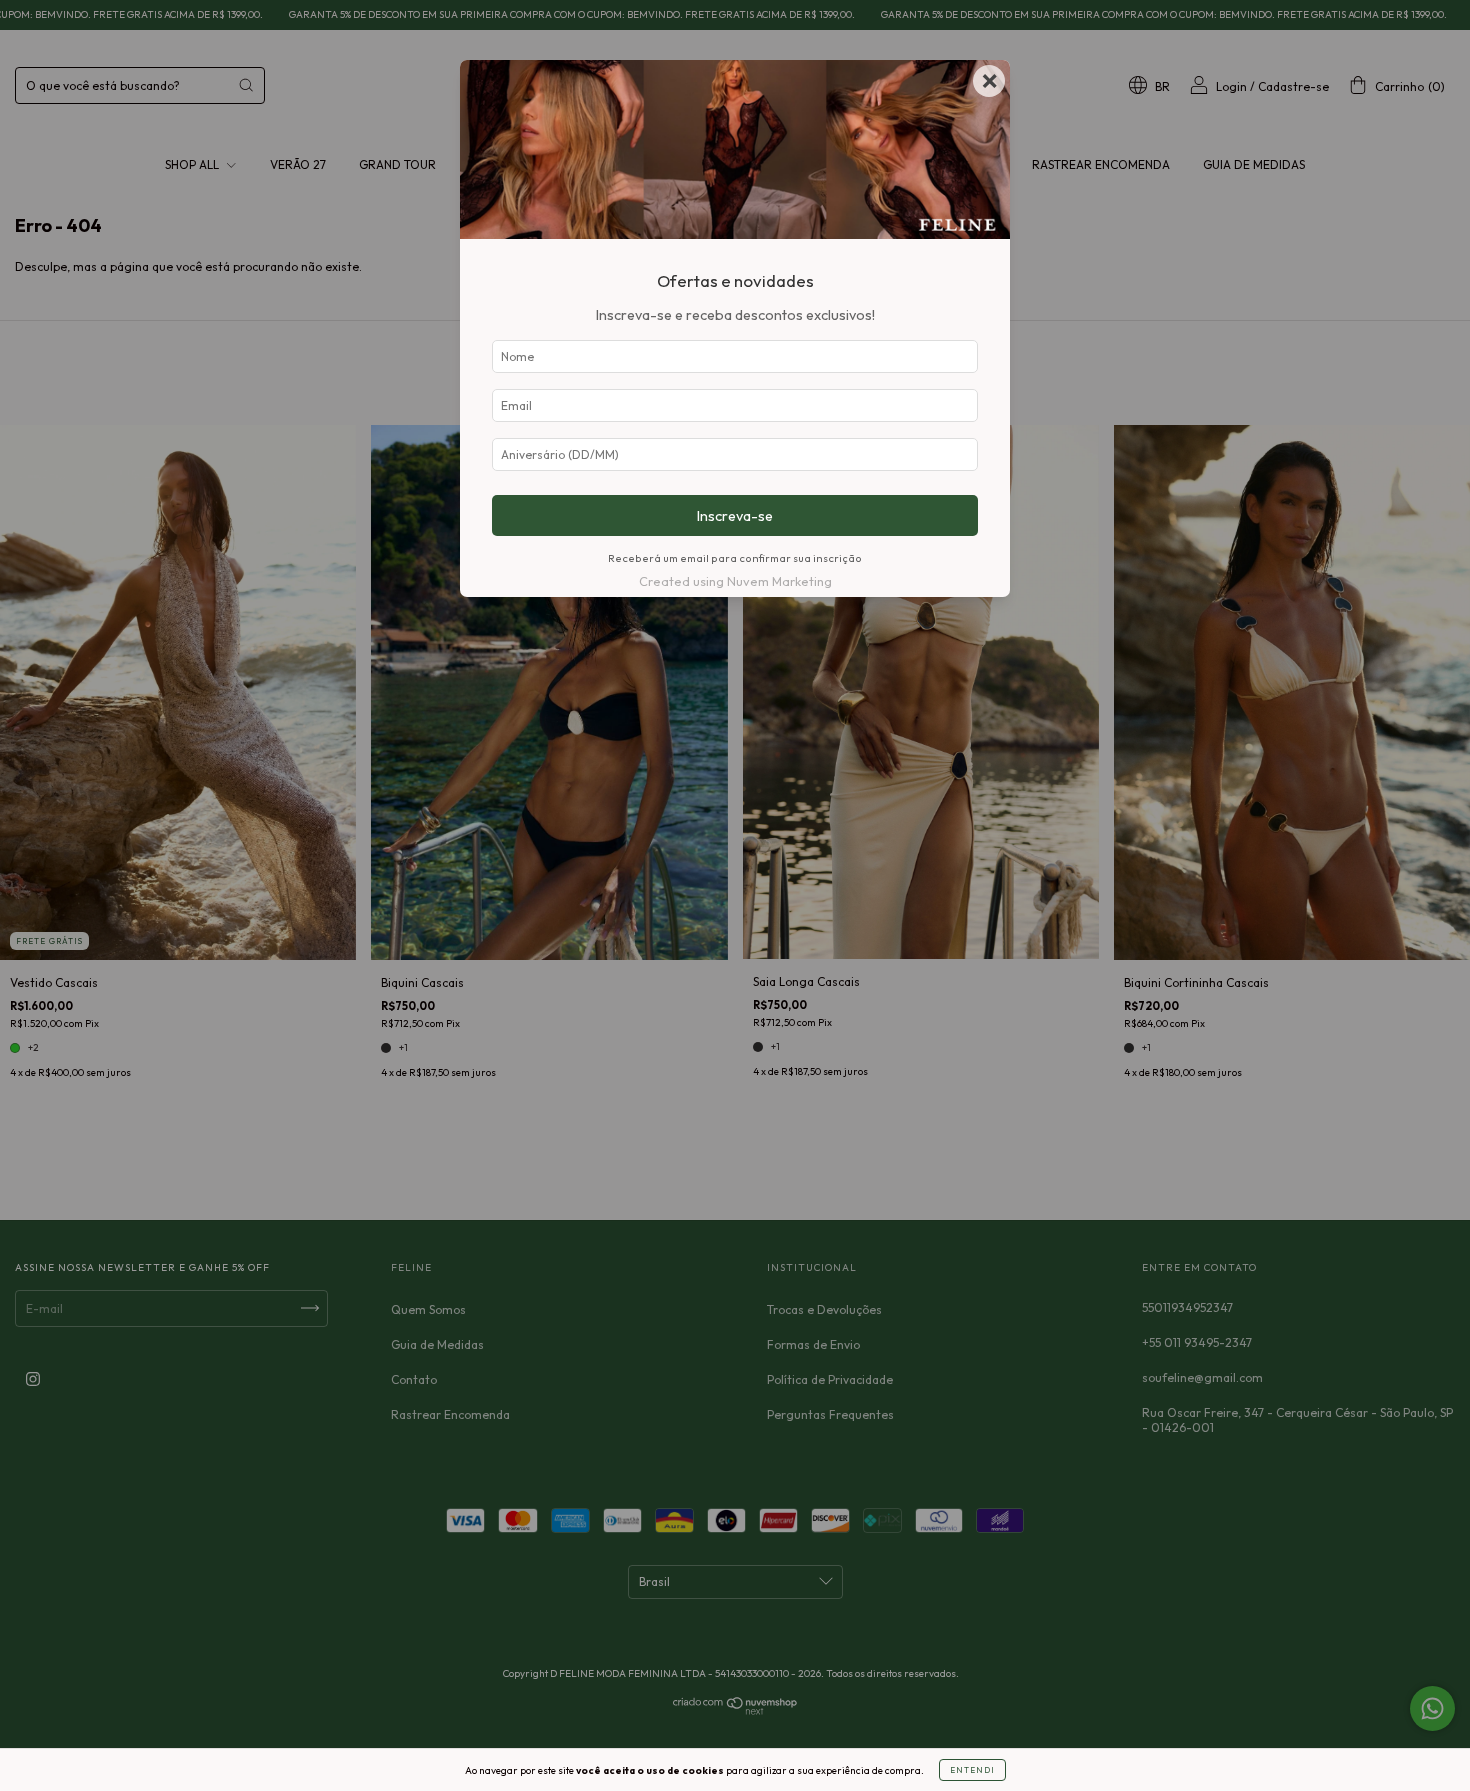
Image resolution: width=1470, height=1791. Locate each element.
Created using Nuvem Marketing (735, 581)
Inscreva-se (735, 516)
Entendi (972, 1770)
